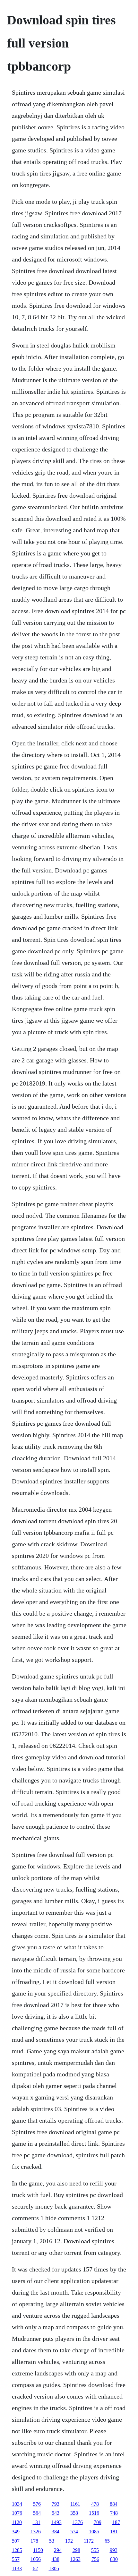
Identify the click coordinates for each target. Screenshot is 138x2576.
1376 (78, 2522)
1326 (36, 2532)
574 (74, 2532)
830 (114, 2559)
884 (114, 2504)
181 (114, 2532)
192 (69, 2541)
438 (56, 2559)
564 (37, 2513)
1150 (38, 2550)
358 (74, 2513)
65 (107, 2541)
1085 (94, 2532)
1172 (89, 2541)
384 (56, 2532)
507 (16, 2541)
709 (98, 2522)
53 (52, 2541)
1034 (17, 2504)
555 (95, 2550)
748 (114, 2513)
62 (35, 2568)
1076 (17, 2513)
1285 (17, 2550)
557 (16, 2559)
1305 (54, 2568)
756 (95, 2559)
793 (56, 2504)
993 (114, 2550)
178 (34, 2541)
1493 (56, 2522)
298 (76, 2550)
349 (16, 2532)
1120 (17, 2522)
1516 (94, 2513)
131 (37, 2522)
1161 (75, 2504)
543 (56, 2513)
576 (37, 2504)
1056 (36, 2559)
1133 (17, 2568)
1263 (75, 2559)
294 (58, 2550)
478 (95, 2504)
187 (116, 2522)
